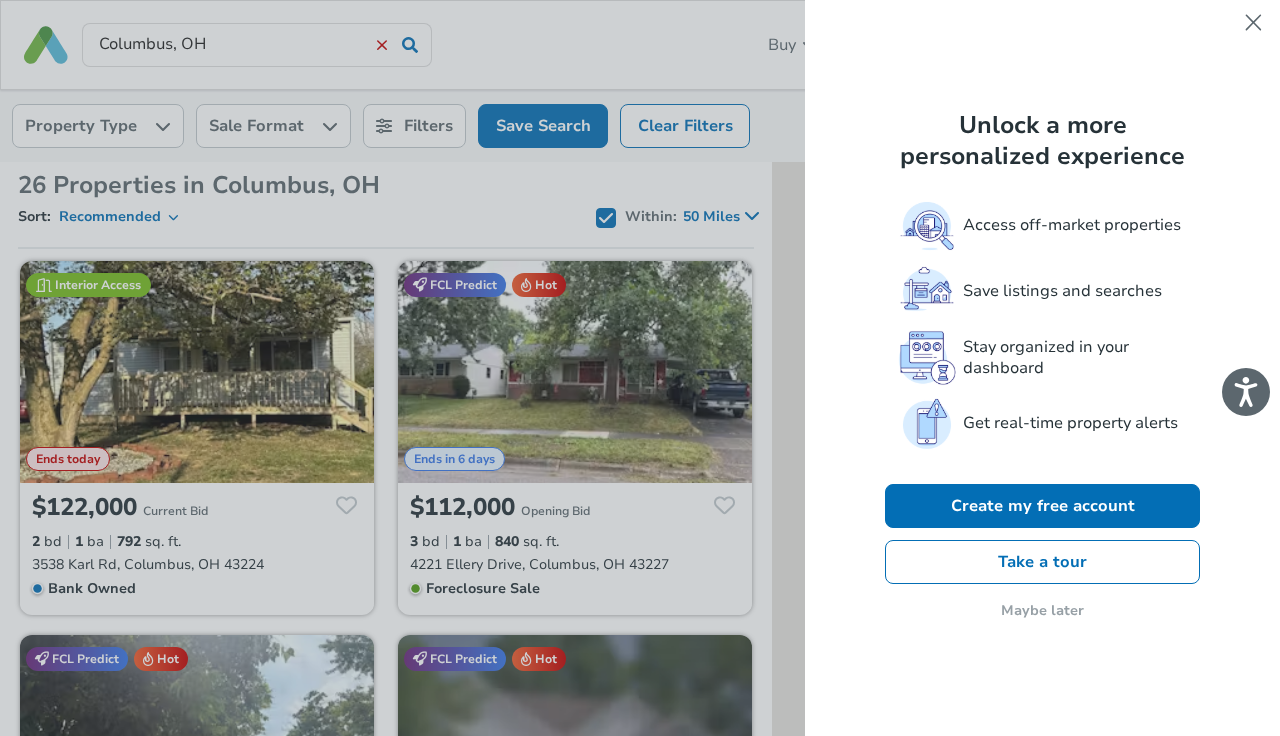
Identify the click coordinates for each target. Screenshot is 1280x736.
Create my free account (1043, 506)
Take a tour (1042, 562)
